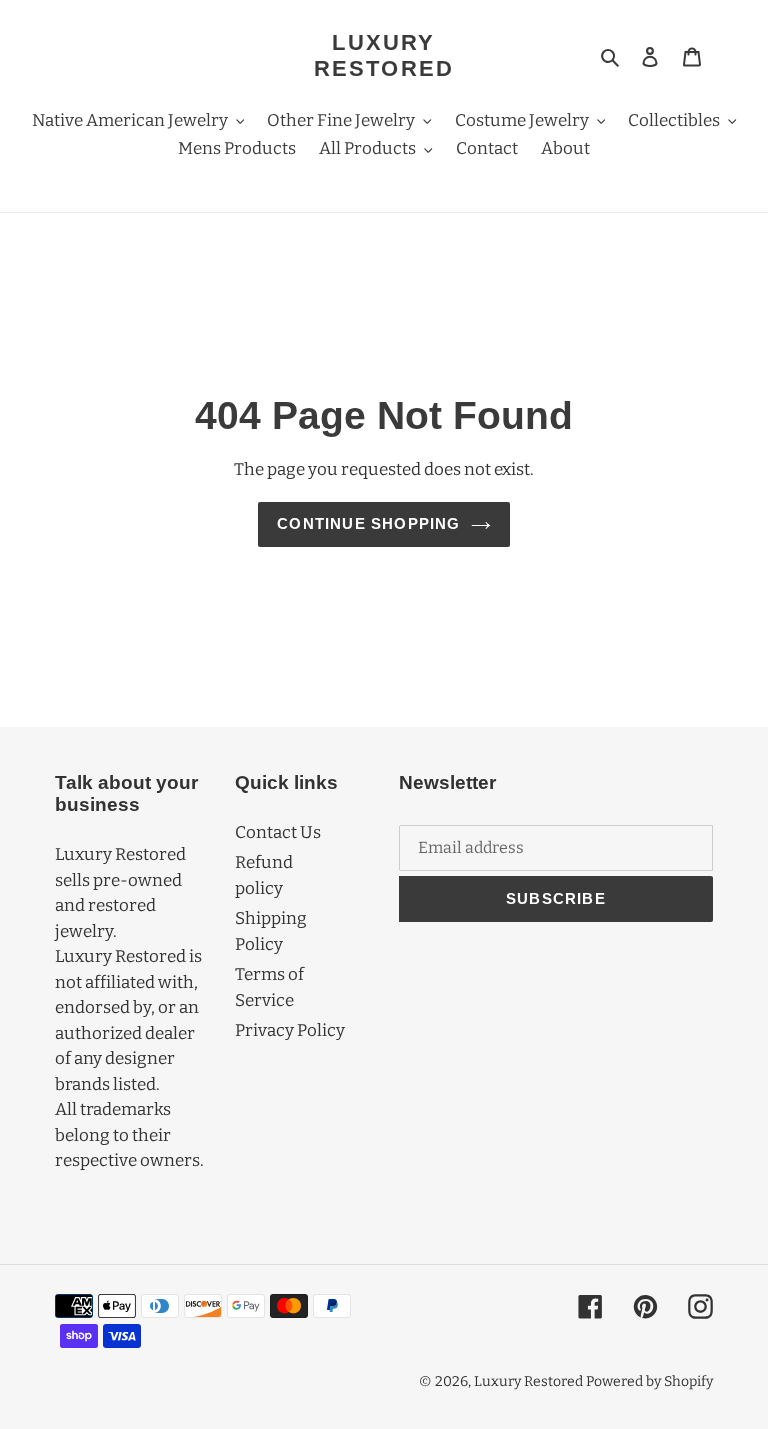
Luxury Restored (384, 55)
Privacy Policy (290, 1030)
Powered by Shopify (649, 1381)
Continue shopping (368, 523)
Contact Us (278, 832)
